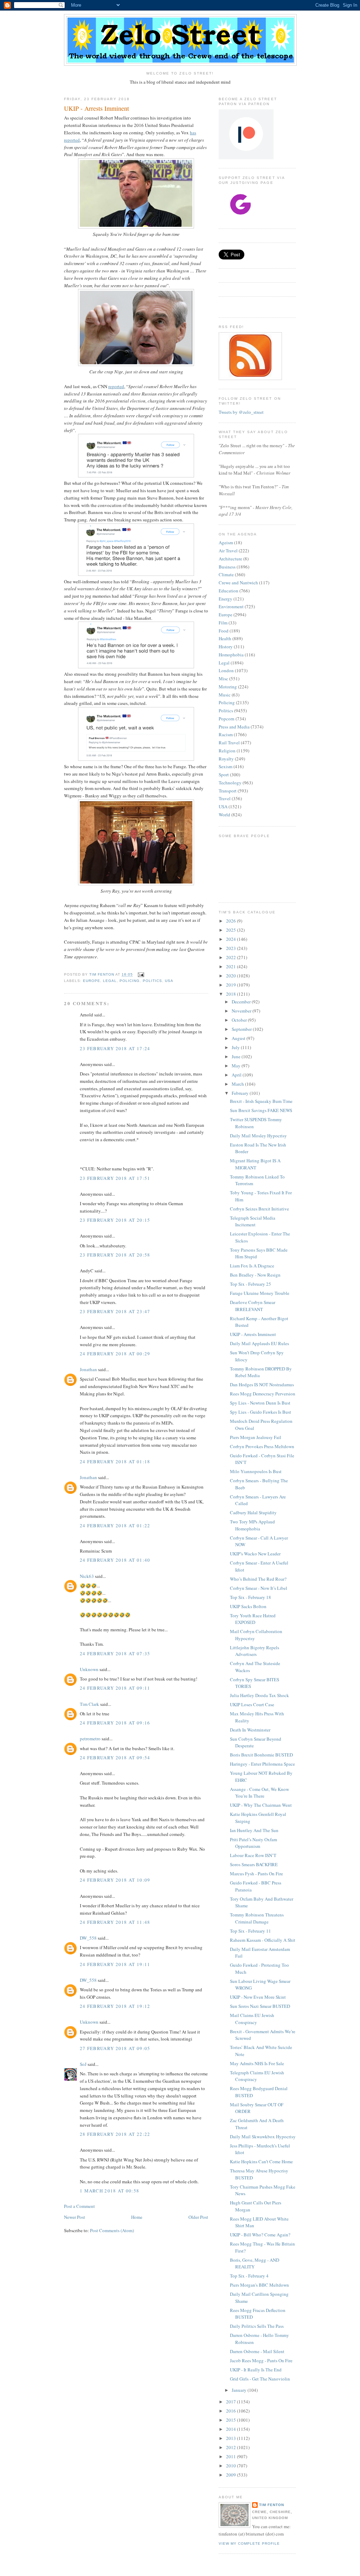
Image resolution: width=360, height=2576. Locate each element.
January (240, 2390)
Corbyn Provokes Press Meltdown (262, 1446)
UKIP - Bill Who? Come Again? (260, 2235)
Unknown (89, 1669)
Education (229, 591)
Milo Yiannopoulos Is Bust (256, 1471)
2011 (232, 2456)
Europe (92, 981)
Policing (130, 981)
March (238, 1084)
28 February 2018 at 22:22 (115, 2134)
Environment (231, 606)
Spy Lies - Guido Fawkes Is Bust (261, 1412)
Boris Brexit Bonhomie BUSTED (261, 1755)
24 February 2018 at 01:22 (115, 1525)
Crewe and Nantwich (238, 583)
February (241, 1093)
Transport (228, 791)
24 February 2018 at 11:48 (115, 1922)
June (237, 1056)
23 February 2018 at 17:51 (115, 1178)
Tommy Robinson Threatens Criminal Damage (257, 1918)
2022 (232, 957)
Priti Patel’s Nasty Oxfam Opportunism (253, 1843)
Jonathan (88, 1369)
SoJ (83, 2064)
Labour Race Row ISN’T (253, 1855)
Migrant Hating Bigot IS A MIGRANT (255, 1164)
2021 (232, 966)
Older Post (198, 2217)
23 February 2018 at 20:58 (115, 1255)
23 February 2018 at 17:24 (115, 1048)
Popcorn (227, 719)
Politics (152, 981)
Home (137, 2217)
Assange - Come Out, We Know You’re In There (259, 1793)
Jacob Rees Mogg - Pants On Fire (261, 2360)
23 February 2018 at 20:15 (115, 1220)
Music (225, 695)
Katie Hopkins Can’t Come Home (261, 2161)
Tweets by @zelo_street (241, 412)
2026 (232, 921)
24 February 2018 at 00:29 (115, 1354)
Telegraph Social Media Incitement (253, 1221)
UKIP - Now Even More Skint (258, 1997)
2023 (232, 948)
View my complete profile (249, 2543)
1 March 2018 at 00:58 (110, 2191)
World (224, 815)
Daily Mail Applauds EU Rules (259, 1343)
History (226, 647)
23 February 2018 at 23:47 (115, 1311)
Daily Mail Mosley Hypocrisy (258, 1136)
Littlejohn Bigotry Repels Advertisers (255, 1651)
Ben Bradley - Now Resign (255, 1275)
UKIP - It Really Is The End (256, 2370)
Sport (224, 775)
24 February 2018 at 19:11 (115, 1964)
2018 (232, 994)
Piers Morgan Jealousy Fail (256, 1437)
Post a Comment (79, 2206)
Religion (227, 751)
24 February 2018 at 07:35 (115, 1653)
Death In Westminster (250, 1730)
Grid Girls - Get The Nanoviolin (260, 2379)
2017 (232, 2402)
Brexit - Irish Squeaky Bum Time (261, 1101)
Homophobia (231, 655)
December (242, 1002)
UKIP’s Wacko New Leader (255, 1554)
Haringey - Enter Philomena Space (262, 1764)
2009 (232, 2475)
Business (227, 567)
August (239, 1038)
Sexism (226, 766)
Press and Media (234, 727)
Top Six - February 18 (250, 1597)
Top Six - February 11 (250, 1931)
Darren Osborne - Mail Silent (257, 2351)
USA (169, 981)
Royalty (226, 759)
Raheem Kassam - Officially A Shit (263, 1940)
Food (224, 631)
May (237, 1066)
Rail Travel (229, 743)
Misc (223, 679)
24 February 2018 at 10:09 (115, 1880)
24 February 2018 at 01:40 (115, 1560)
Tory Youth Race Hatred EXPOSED (253, 1619)
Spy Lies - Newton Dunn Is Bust (260, 1403)
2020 (232, 976)
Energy (226, 599)
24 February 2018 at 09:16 (115, 1723)
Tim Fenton (272, 2505)
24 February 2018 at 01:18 (115, 1462)
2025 (232, 930)
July (236, 1047)
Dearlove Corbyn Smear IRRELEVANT (253, 1306)
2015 (232, 2420)
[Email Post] (140, 975)
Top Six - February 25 (250, 1284)
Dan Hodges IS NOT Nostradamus (262, 1385)
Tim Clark (89, 1704)
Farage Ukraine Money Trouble (260, 1293)
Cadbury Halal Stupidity (253, 1512)
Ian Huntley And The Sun (254, 1830)
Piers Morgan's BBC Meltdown (259, 2285)
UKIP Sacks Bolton (248, 1606)
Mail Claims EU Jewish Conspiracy (252, 2019)
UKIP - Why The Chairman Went (261, 1805)
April (237, 1075)
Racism (226, 734)
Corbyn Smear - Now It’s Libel (259, 1588)
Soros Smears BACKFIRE (254, 1864)
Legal (110, 981)
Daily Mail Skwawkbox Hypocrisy (263, 2137)
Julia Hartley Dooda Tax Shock (259, 1695)
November (242, 1011)
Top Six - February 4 (249, 2276)
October (240, 1020)
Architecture (230, 559)
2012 (232, 2447)
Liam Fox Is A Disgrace (252, 1266)
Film (223, 623)
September (242, 1029)
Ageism (226, 542)
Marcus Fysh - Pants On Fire (256, 1874)
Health (225, 638)
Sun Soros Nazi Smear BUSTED (260, 2006)
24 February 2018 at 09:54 (115, 1758)
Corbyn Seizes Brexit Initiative (259, 1209)
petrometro (90, 1739)
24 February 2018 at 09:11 (115, 1688)
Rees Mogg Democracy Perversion (263, 1394)
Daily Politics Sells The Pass (257, 2326)
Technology (230, 783)
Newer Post (75, 2217)
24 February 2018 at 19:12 (115, 2006)
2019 (232, 985)
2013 (232, 2438)
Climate (226, 574)
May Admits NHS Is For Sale (257, 2063)
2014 (232, 2429)
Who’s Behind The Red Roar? (258, 1579)
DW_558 (88, 1938)
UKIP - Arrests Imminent (253, 1334)
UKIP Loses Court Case (252, 1704)
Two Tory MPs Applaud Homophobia (252, 1525)
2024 (232, 939)
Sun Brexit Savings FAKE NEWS (261, 1110)
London (226, 670)
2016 (232, 2411)
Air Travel (228, 551)
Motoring (228, 687)
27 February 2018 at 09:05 (115, 2048)
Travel (225, 798)
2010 (232, 2466)
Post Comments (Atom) (112, 2230)
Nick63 (87, 1576)
